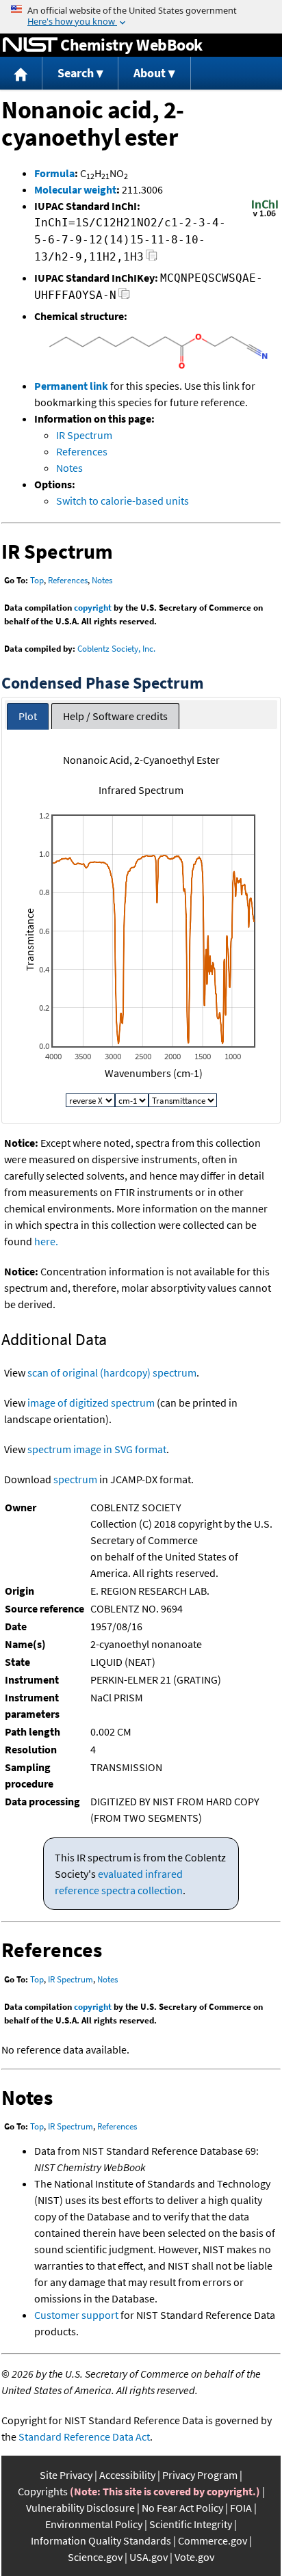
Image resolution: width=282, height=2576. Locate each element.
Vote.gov (194, 2557)
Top (37, 580)
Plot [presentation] (28, 716)
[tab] (28, 716)
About (150, 73)
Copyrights (43, 2491)
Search (76, 73)
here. (46, 1241)
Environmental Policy (94, 2524)
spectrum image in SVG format (97, 1449)
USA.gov (149, 2557)
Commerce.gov (213, 2540)
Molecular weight (75, 189)
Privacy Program (200, 2475)
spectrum (75, 1479)
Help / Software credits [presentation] (115, 716)
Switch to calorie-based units (123, 501)
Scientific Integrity (191, 2524)
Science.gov (95, 2557)
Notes (69, 468)
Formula (54, 173)
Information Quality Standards (101, 2540)
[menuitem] (21, 74)
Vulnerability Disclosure (80, 2508)
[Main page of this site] (21, 74)
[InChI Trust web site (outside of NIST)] (265, 215)
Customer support (76, 2315)
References (82, 451)
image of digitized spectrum (91, 1403)
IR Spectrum (84, 435)
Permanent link (71, 386)
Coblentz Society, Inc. (116, 649)
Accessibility (127, 2475)
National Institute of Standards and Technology (30, 45)
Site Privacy (66, 2475)
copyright (93, 608)
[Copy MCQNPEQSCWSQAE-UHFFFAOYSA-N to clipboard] (124, 297)
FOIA (241, 2508)
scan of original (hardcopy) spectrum (112, 1372)
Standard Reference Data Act (84, 2436)
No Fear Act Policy (182, 2508)
